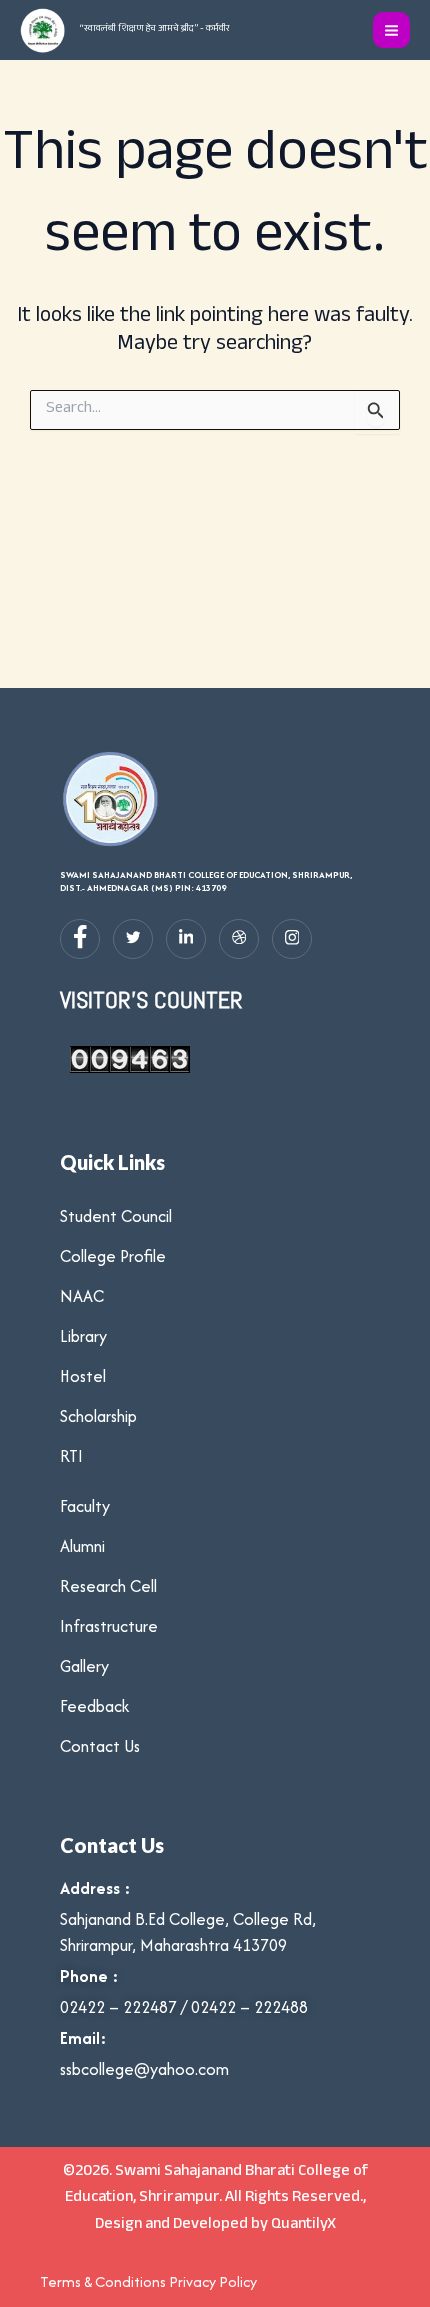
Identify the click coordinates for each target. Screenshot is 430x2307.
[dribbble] (239, 939)
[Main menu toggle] (391, 30)
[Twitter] (133, 939)
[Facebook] (80, 939)
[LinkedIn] (186, 939)
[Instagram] (292, 939)
